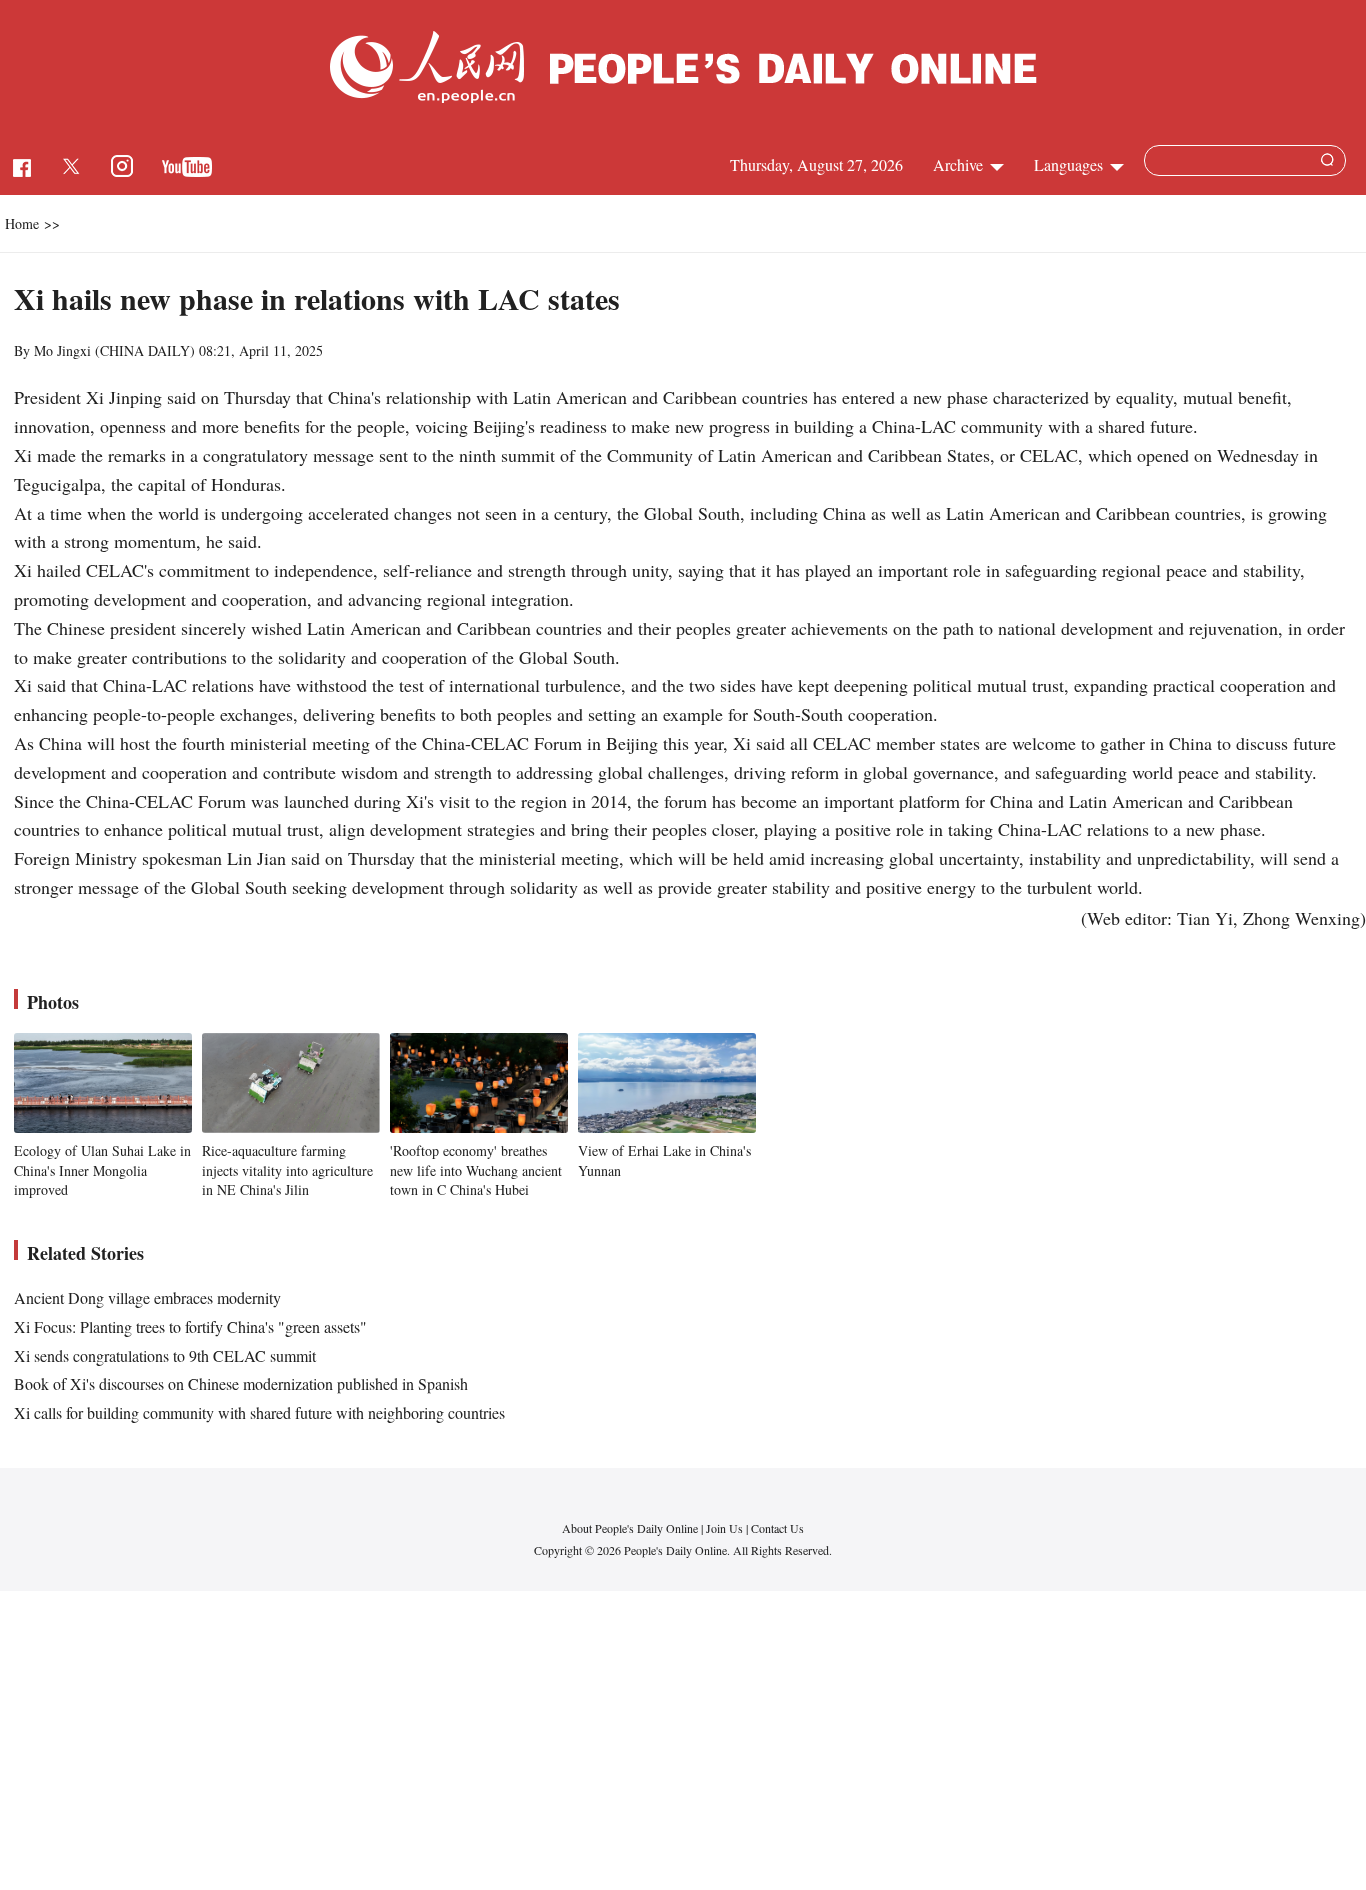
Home (22, 223)
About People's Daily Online (630, 1528)
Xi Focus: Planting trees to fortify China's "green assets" (190, 1326)
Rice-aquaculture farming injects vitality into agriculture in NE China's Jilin (287, 1170)
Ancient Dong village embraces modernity (147, 1297)
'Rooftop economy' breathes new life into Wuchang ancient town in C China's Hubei (476, 1170)
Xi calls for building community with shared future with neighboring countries (259, 1412)
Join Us (726, 1528)
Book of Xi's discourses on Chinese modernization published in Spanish (241, 1383)
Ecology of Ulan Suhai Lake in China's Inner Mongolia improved (102, 1170)
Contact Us (777, 1528)
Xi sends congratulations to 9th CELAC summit (165, 1355)
